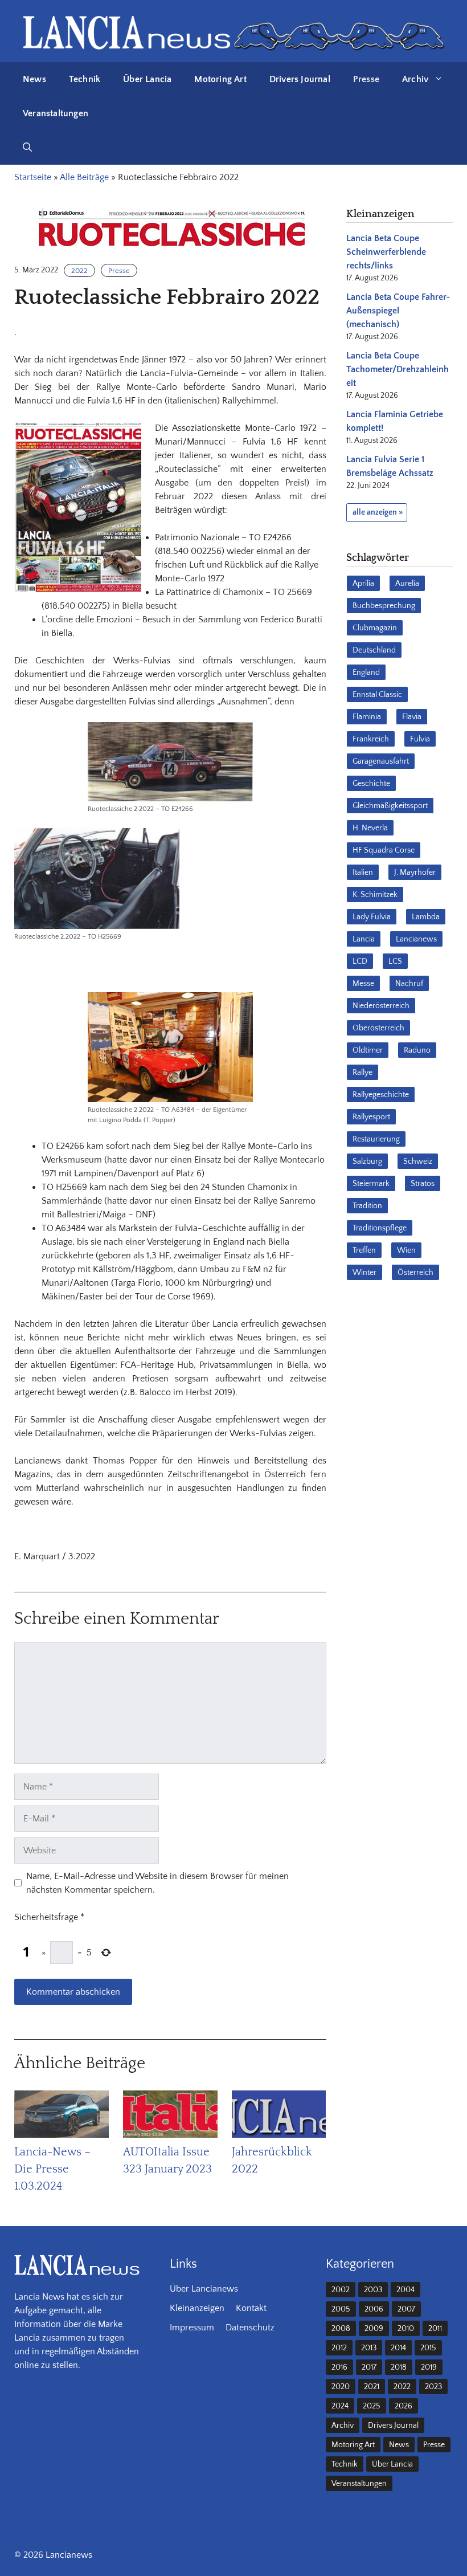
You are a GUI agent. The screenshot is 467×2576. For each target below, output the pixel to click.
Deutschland (374, 650)
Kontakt (251, 2308)
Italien (363, 873)
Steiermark (371, 1184)
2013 (369, 2348)
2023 (433, 2387)
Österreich (415, 1273)
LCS (395, 961)
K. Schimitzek (375, 895)
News (34, 79)
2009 (374, 2329)
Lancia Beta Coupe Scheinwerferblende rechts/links (386, 252)
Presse (366, 79)
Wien (406, 1250)
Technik (85, 79)
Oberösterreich (378, 1028)
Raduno (417, 1050)
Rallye (362, 1073)
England (366, 672)
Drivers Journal (300, 79)
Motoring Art (220, 79)
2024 (340, 2406)
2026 (403, 2406)
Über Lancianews (204, 2289)
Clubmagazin (375, 628)
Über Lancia (147, 79)
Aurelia (407, 584)
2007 (406, 2309)
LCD (360, 961)
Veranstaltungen (56, 113)
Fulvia (420, 739)
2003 (373, 2290)
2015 (428, 2348)
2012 (339, 2348)
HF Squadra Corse (384, 850)
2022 (79, 271)
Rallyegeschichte (381, 1095)
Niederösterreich (381, 1006)
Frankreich (371, 739)
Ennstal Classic (377, 695)
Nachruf (409, 984)
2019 (429, 2367)
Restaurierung (376, 1139)
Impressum (192, 2328)
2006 (374, 2309)
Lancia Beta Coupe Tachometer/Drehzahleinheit (398, 369)
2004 (405, 2290)
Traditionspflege (380, 1228)
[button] (27, 148)
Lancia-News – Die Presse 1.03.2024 (52, 2169)
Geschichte (371, 784)
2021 (372, 2387)
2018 (399, 2367)
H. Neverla (370, 828)
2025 (372, 2406)
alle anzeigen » (378, 512)
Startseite (33, 177)
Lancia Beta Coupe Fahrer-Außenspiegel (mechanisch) (398, 311)
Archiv (415, 79)
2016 (339, 2367)
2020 (341, 2387)
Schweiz (418, 1161)
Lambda (426, 917)
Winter (364, 1273)
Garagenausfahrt (381, 761)
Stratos (423, 1184)
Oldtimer (368, 1050)
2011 (435, 2329)
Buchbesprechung (384, 606)
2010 (406, 2329)
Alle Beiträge (84, 177)
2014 (398, 2348)
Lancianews (416, 939)
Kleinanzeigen (197, 2308)
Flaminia (367, 717)
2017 (369, 2367)
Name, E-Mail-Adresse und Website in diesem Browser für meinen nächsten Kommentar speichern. (157, 1883)
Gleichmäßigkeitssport (390, 806)
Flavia (412, 717)
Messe (363, 984)
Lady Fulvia (372, 917)
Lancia (364, 939)
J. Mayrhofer (415, 873)
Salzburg (367, 1161)
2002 (341, 2290)
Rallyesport (371, 1117)
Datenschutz (250, 2328)
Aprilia (363, 584)
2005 (341, 2309)
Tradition (367, 1206)
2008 (341, 2329)
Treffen (364, 1250)
